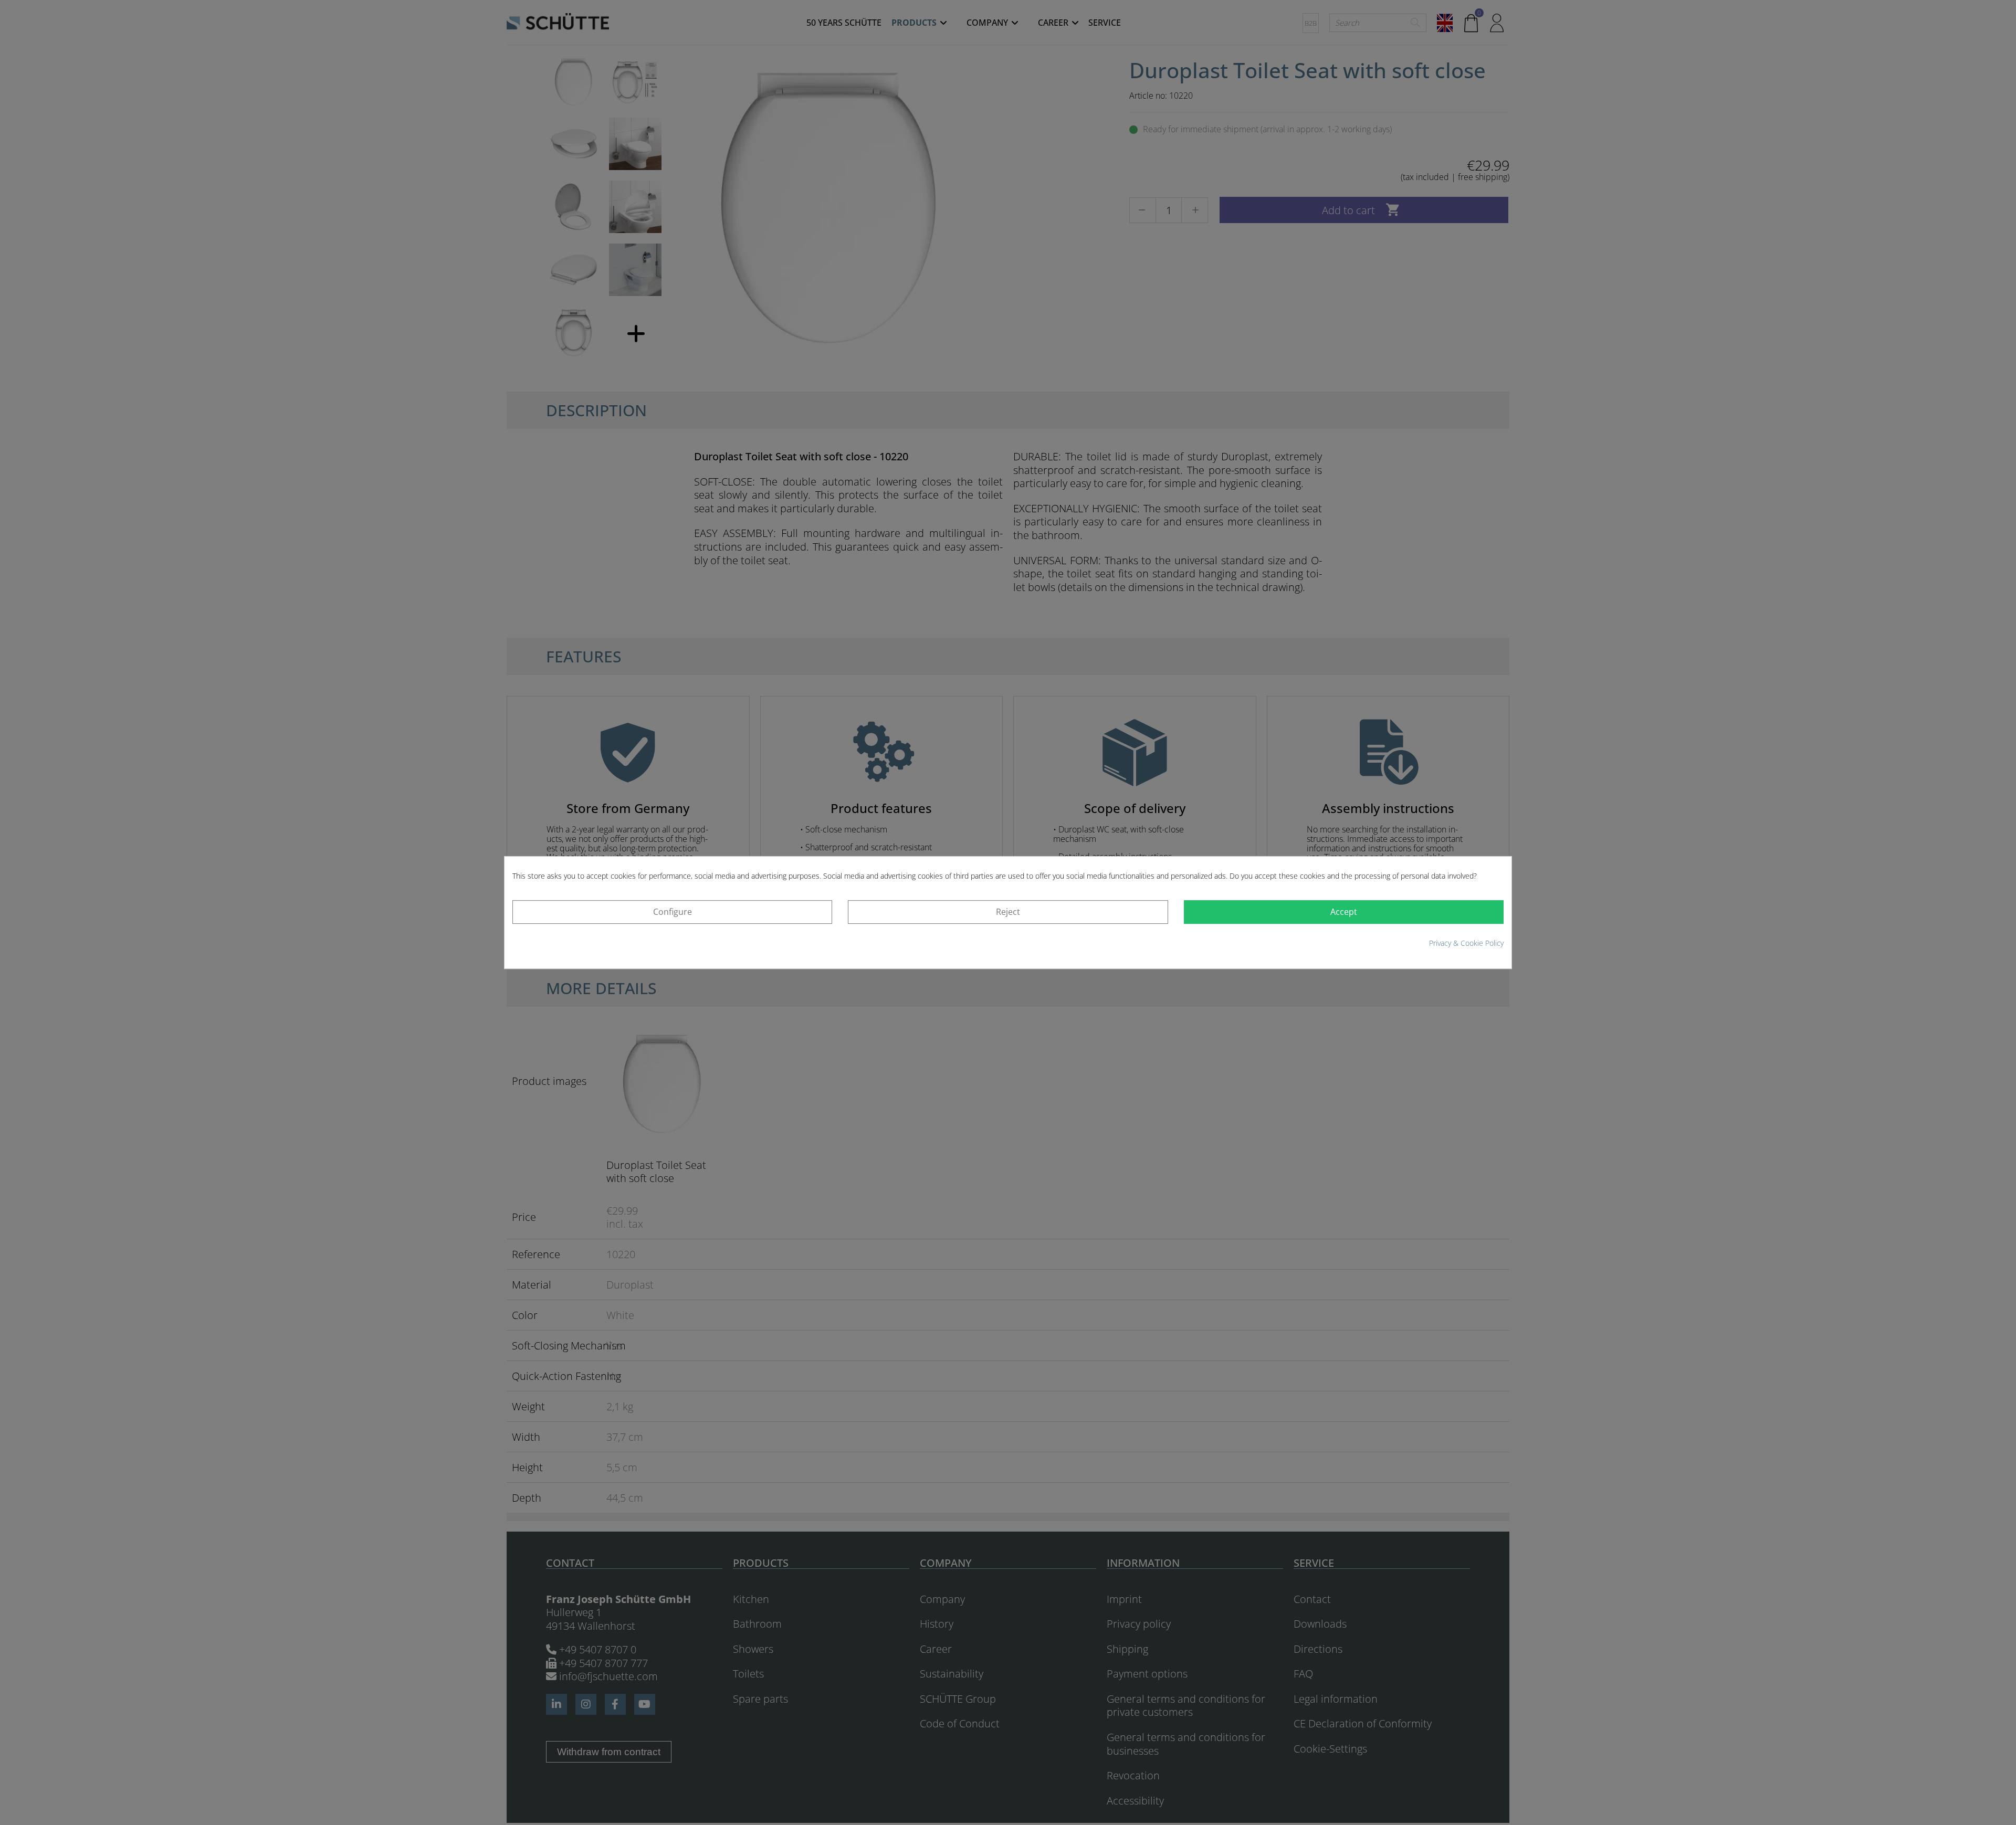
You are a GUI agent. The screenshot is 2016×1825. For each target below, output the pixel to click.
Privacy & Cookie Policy (1466, 943)
